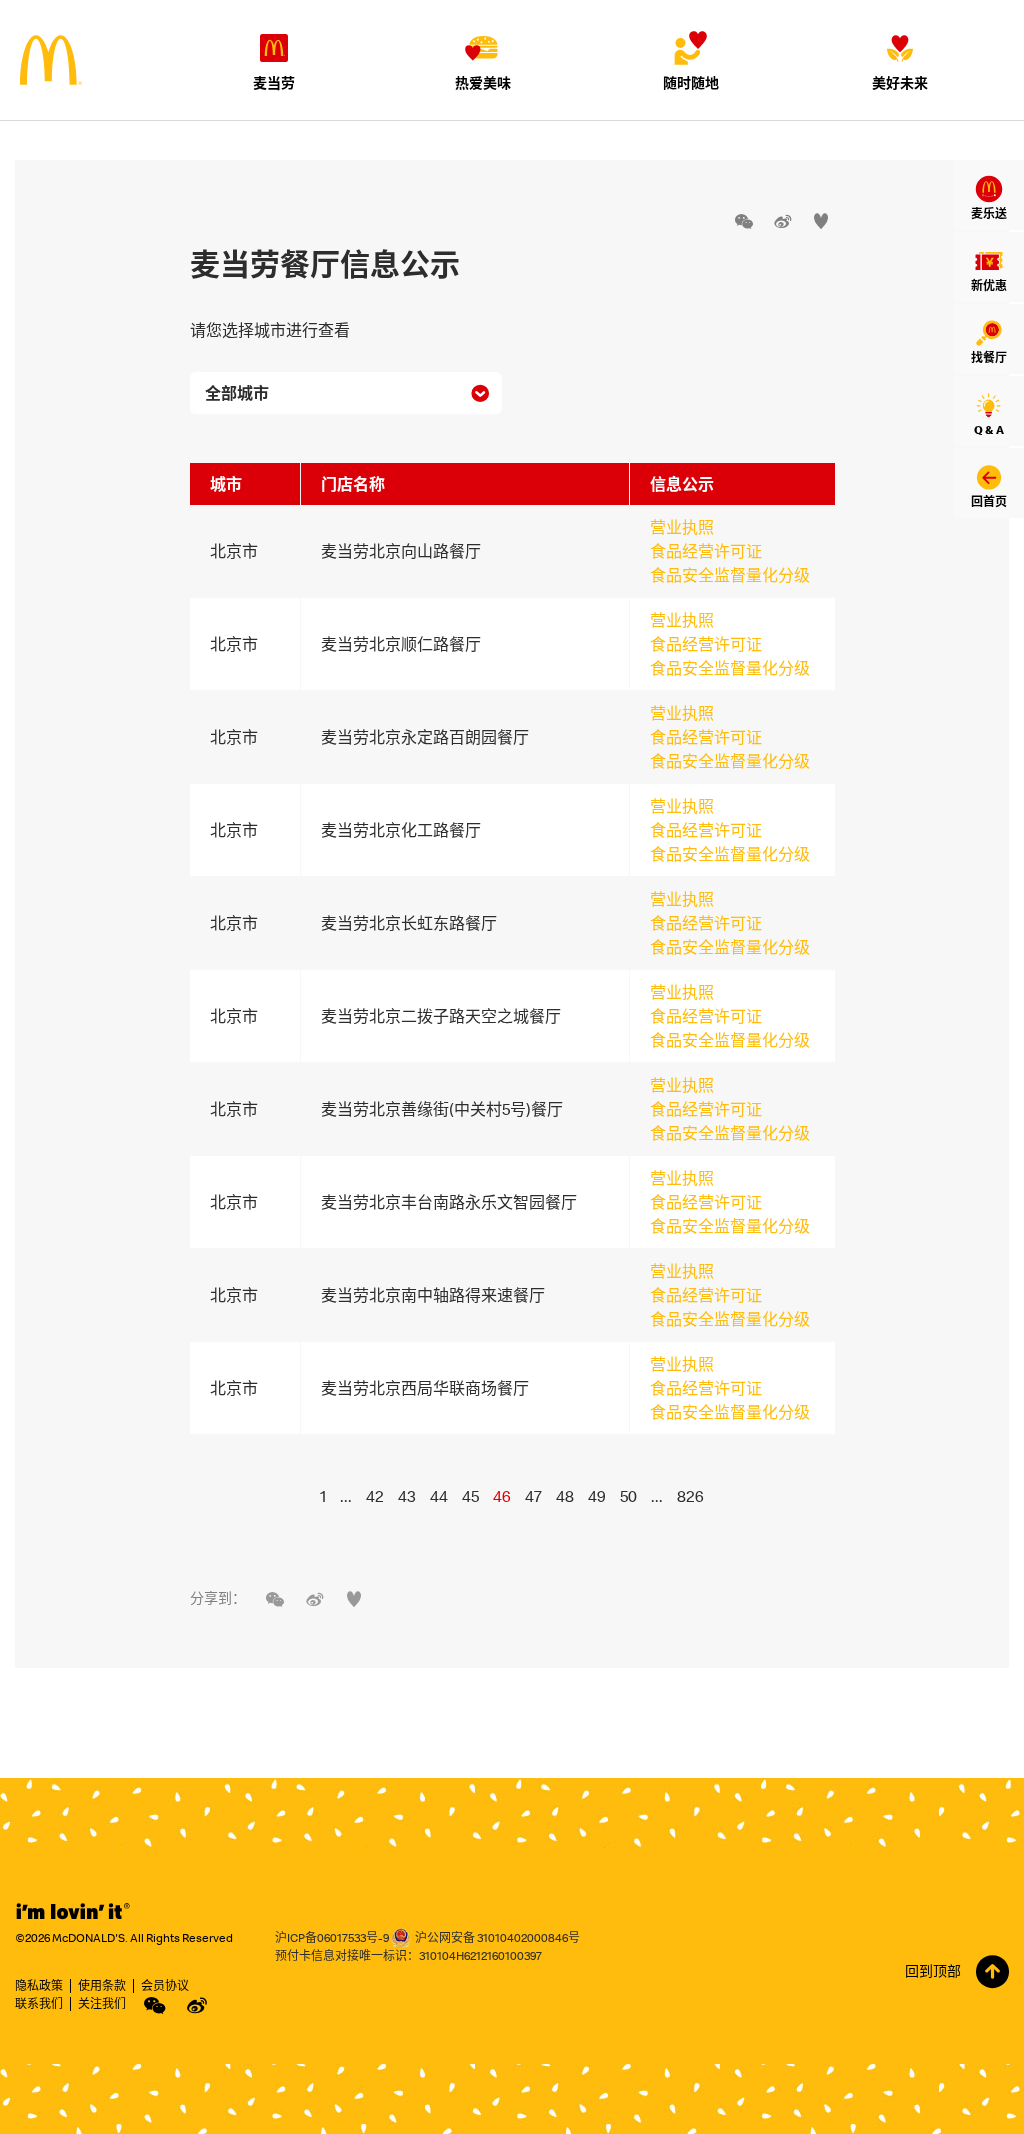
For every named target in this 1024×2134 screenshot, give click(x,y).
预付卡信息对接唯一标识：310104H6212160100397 (408, 1955)
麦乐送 (989, 213)
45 (470, 1496)
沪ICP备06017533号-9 (332, 1937)
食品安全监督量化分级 (730, 575)
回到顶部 (933, 1971)
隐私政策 (39, 1985)
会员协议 (165, 1985)
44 (439, 1496)
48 (565, 1496)
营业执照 (682, 527)
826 (690, 1496)
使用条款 (102, 1985)
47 (533, 1496)
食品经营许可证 (706, 551)
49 (597, 1496)
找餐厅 (989, 357)
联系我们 (39, 2003)
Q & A (989, 429)
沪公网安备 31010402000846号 (497, 1937)
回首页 (989, 501)
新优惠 (989, 285)
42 (375, 1496)
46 (502, 1496)
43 (407, 1496)
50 (628, 1496)
